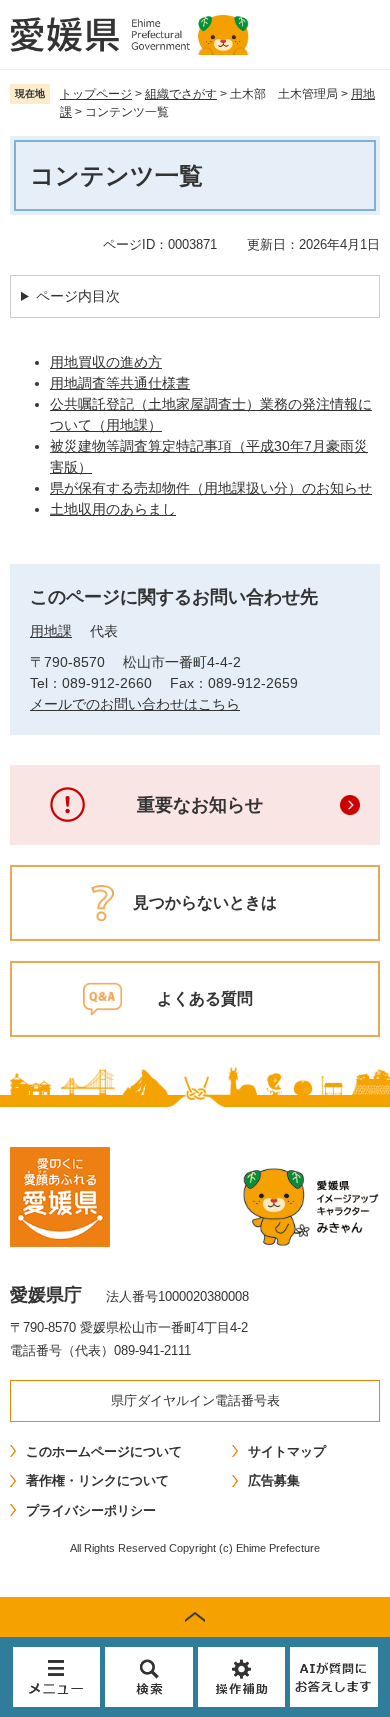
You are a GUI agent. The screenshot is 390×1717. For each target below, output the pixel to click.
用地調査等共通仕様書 (120, 383)
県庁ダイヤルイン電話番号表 (195, 1400)
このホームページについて (104, 1451)
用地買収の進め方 (106, 362)
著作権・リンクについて (97, 1480)
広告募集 (274, 1480)
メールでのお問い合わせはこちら (135, 704)
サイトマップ (287, 1451)
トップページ (96, 94)
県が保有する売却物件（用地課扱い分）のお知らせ (211, 488)
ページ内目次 (78, 296)
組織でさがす (181, 94)
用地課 (51, 631)
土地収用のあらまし (113, 509)
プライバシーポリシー (91, 1510)
